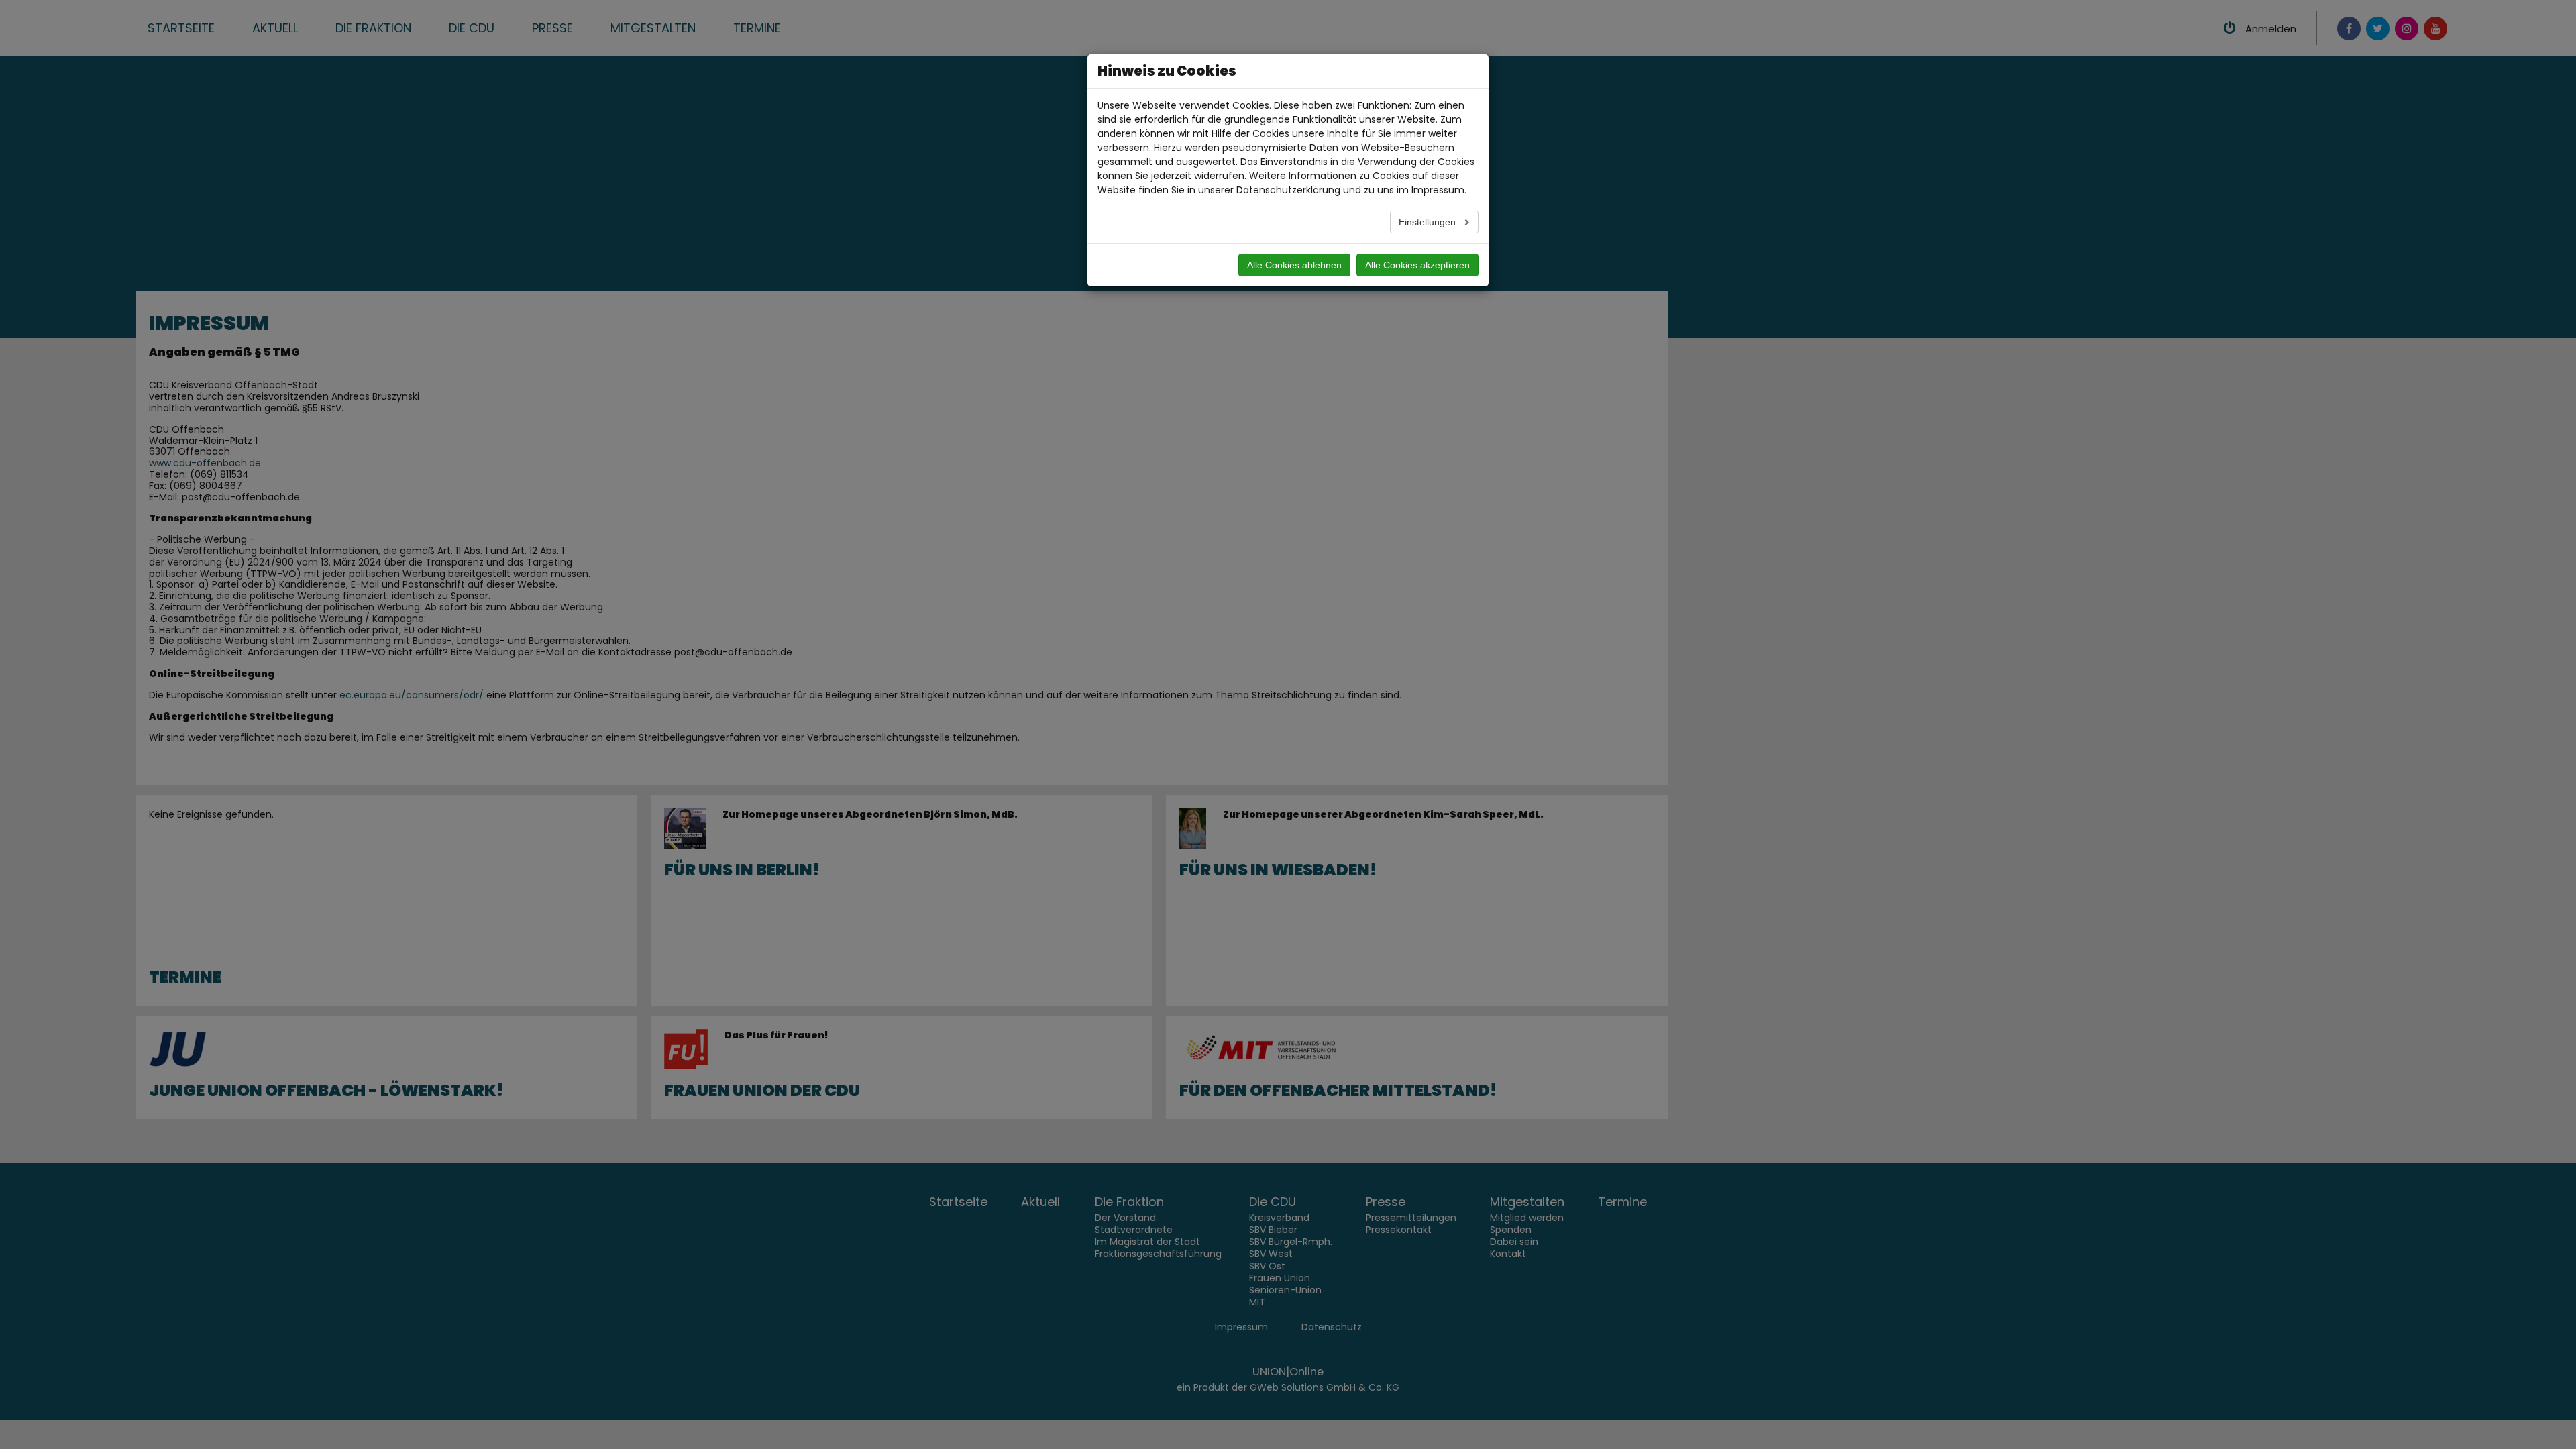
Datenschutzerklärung (1288, 190)
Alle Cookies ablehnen (1294, 265)
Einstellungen (1429, 222)
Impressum (1438, 190)
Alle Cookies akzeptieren (1417, 265)
